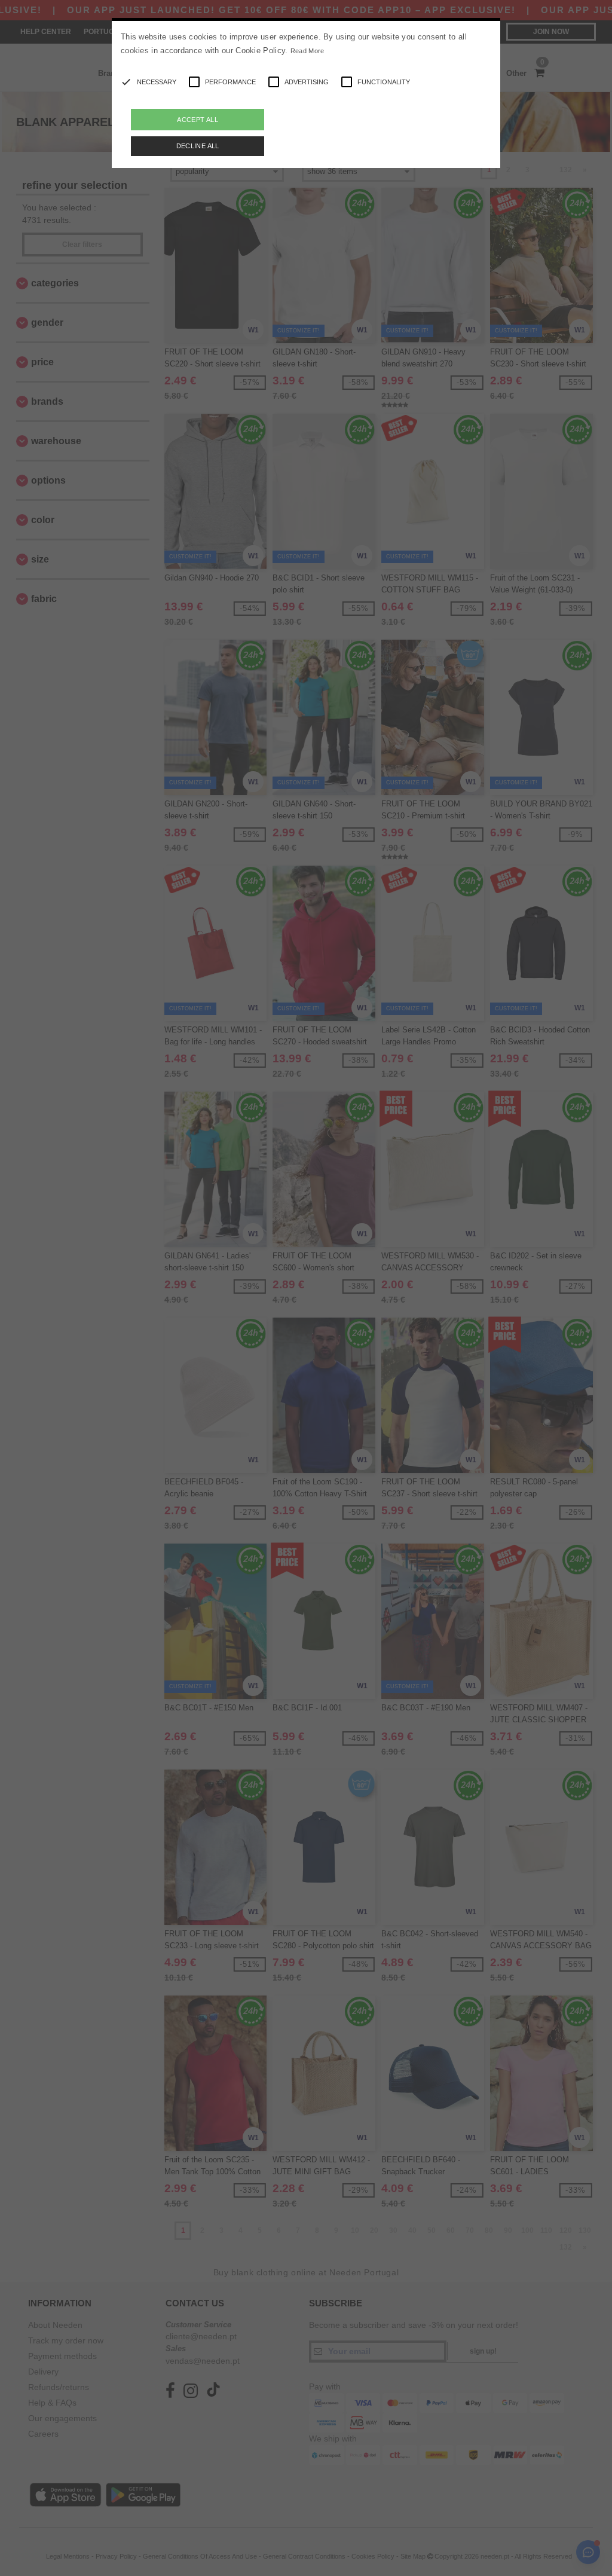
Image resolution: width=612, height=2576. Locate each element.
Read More (307, 51)
